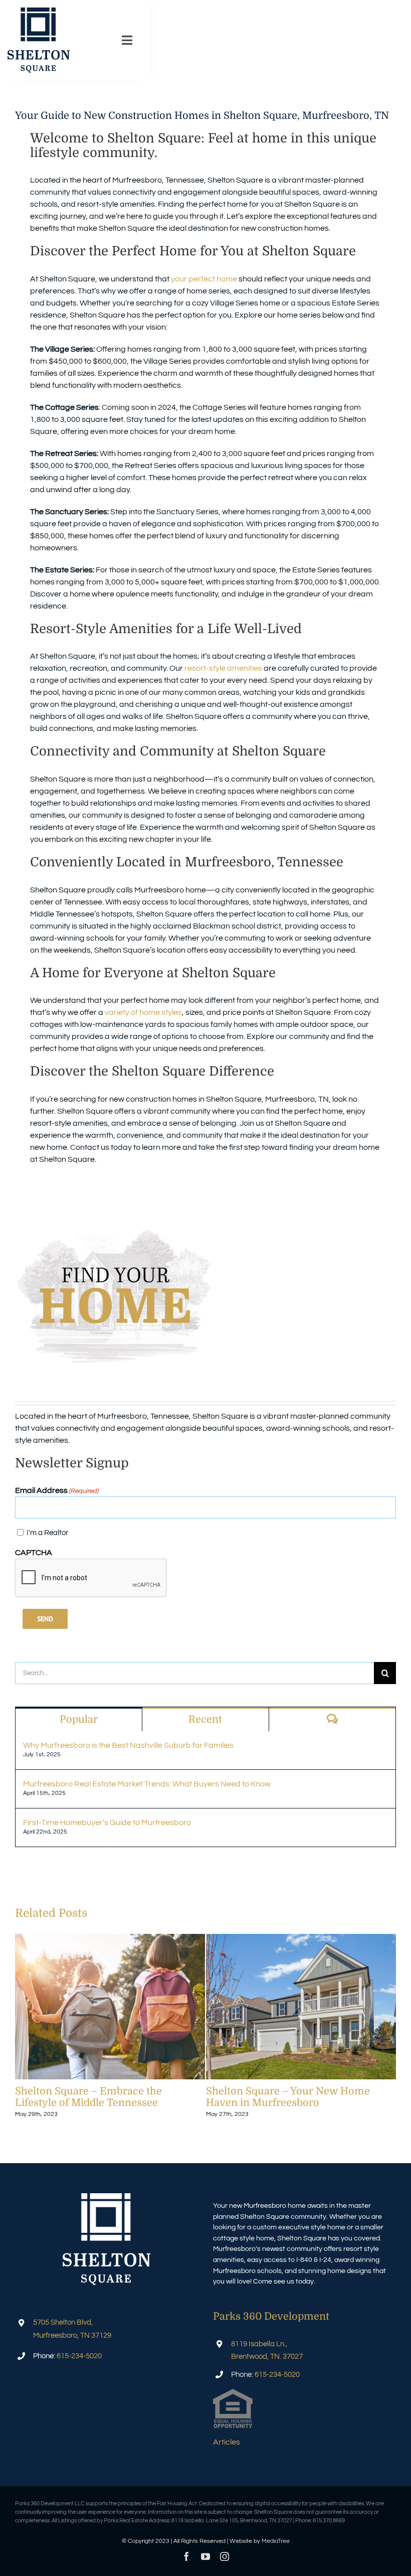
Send (45, 1619)
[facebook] (186, 2556)
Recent (205, 1719)
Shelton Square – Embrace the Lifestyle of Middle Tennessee (110, 2007)
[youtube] (205, 2556)
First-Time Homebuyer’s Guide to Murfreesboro (107, 1823)
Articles (227, 2442)
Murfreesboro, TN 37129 (72, 2335)
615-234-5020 (79, 2356)
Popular (79, 1719)
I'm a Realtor (47, 1533)
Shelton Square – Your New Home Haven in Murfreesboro (301, 2007)
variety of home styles (143, 1012)
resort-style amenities (223, 668)
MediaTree (276, 2541)
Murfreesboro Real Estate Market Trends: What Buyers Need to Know (147, 1784)
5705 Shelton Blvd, (63, 2322)
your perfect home (204, 279)
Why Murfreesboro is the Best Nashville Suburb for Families (128, 1745)
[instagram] (225, 2556)
